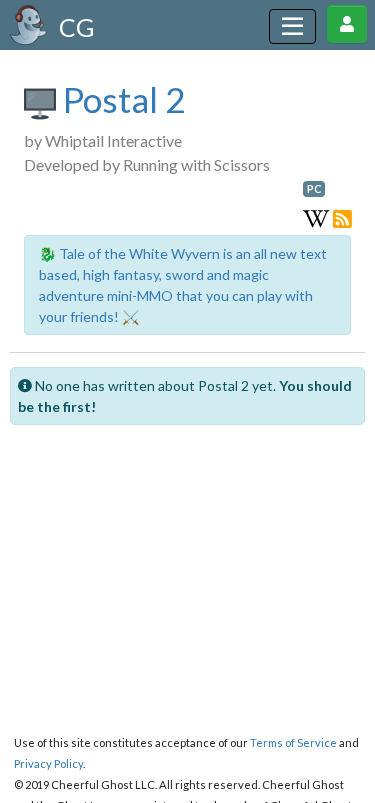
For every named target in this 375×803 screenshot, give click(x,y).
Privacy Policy (48, 763)
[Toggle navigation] (292, 26)
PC (314, 189)
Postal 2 (120, 99)
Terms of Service (293, 742)
